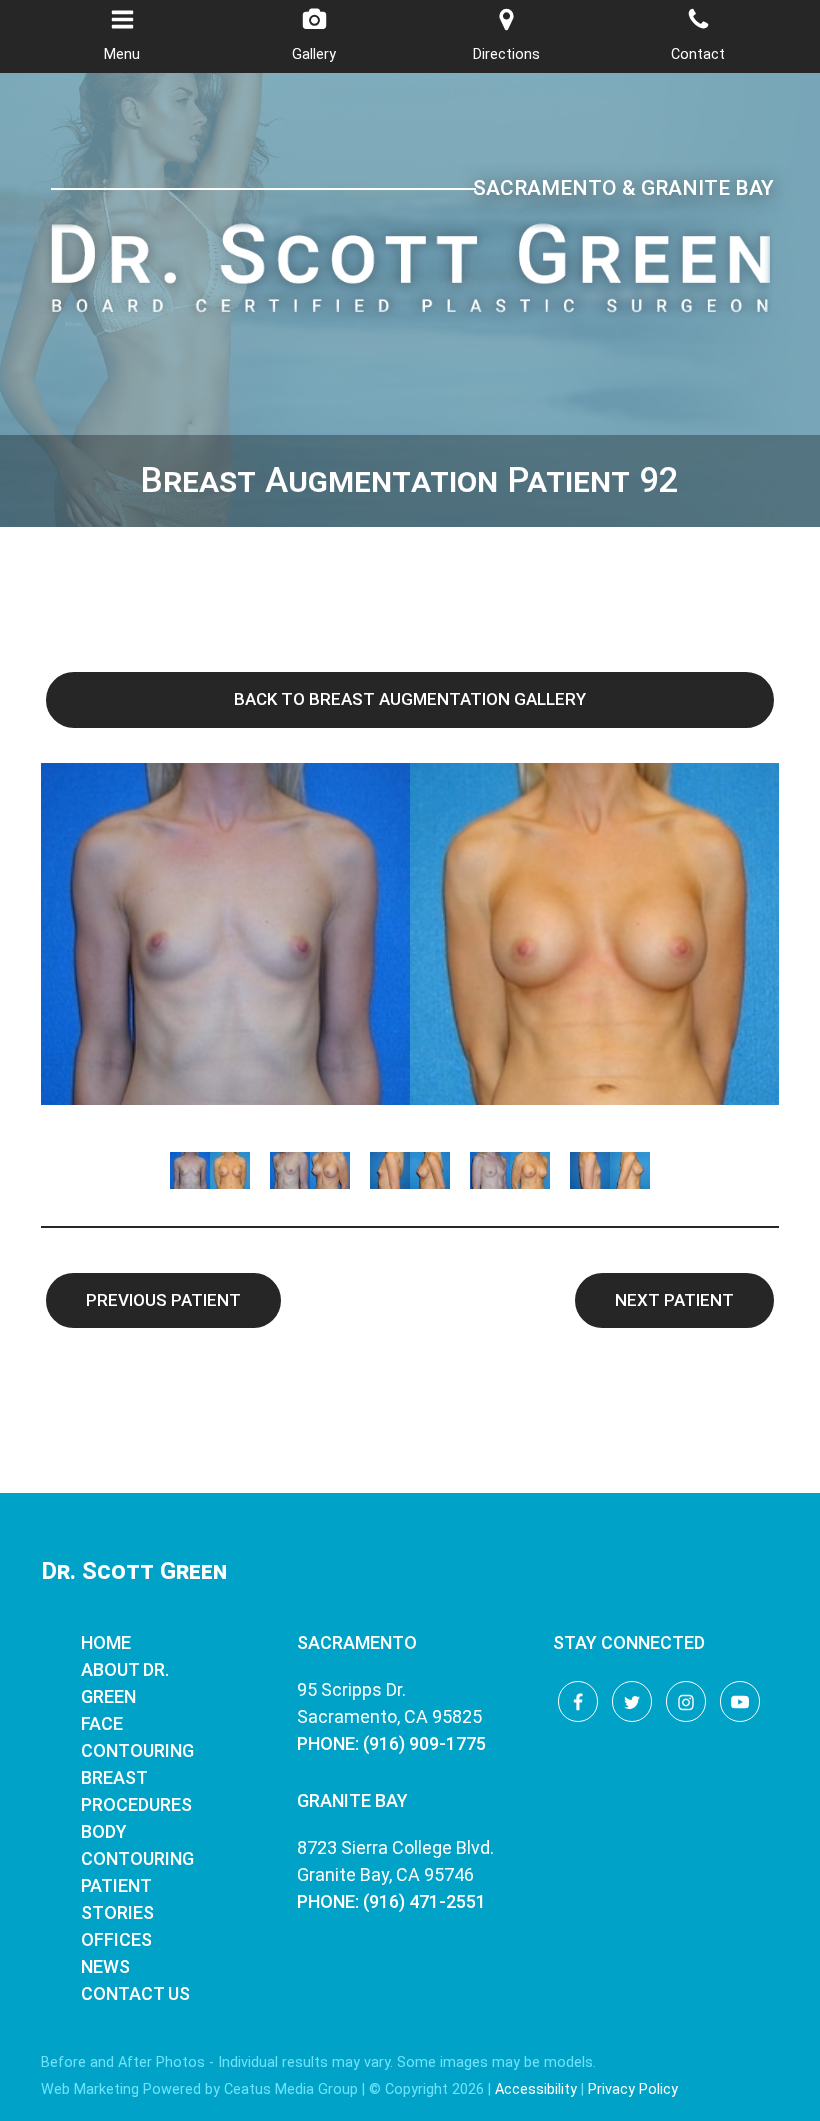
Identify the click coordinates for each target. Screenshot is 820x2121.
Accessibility (536, 2089)
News (105, 1966)
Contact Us (135, 1993)
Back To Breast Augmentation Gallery (410, 699)
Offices (116, 1939)
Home (106, 1642)
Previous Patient (163, 1300)
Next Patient (674, 1300)
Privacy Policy (633, 2089)
